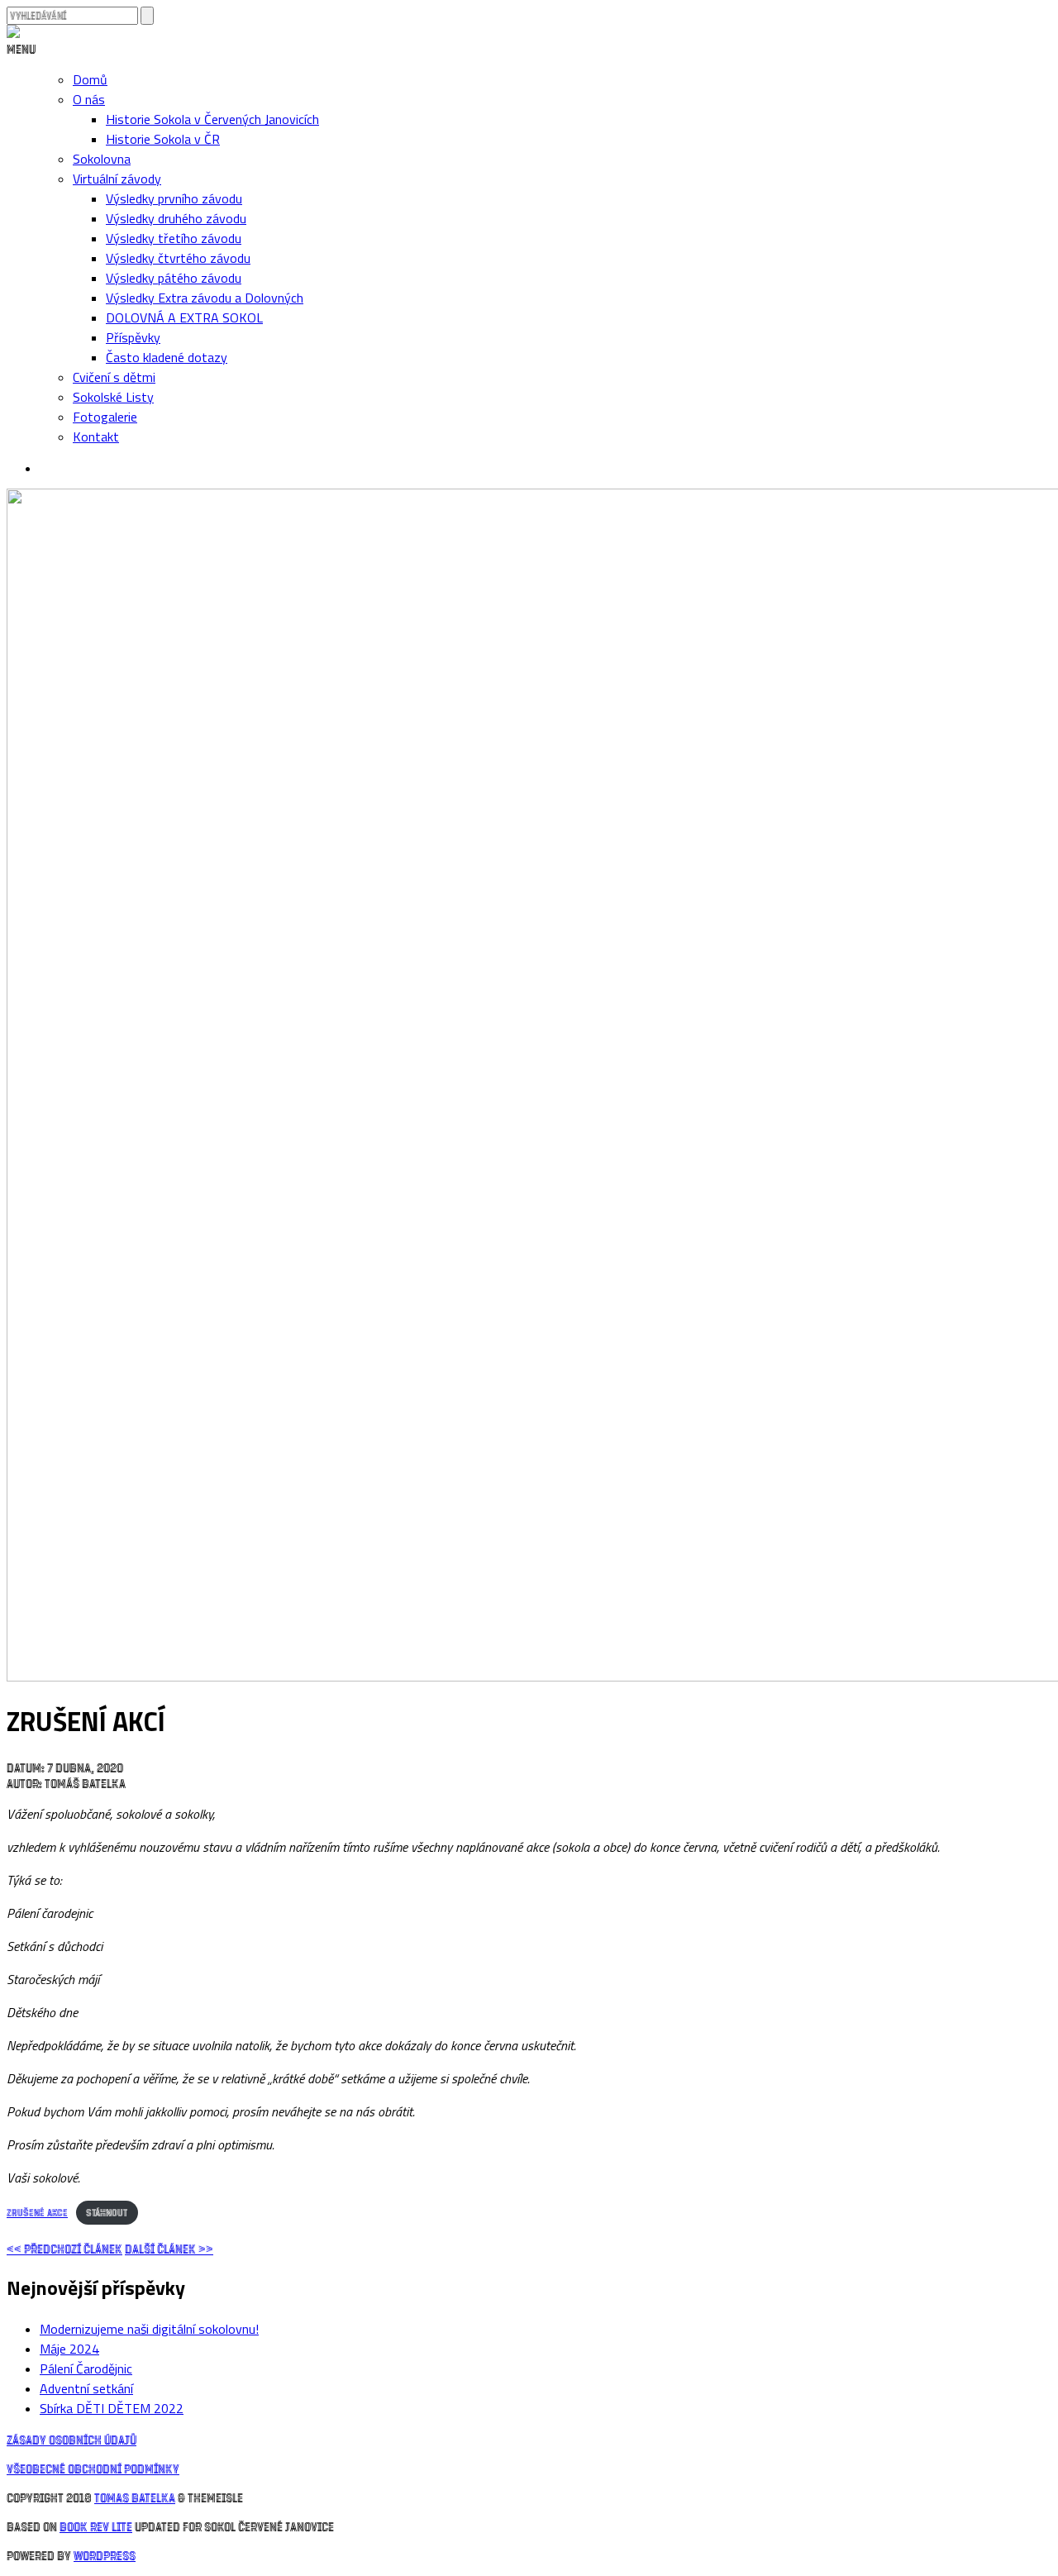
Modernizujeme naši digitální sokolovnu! (149, 2329)
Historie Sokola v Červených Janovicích (212, 119)
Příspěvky (133, 337)
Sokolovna (102, 159)
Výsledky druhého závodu (176, 218)
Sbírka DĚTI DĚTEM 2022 (112, 2408)
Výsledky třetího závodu (174, 238)
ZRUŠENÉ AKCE (37, 2212)
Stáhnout (107, 2212)
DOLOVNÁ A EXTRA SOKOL (184, 317)
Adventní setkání (86, 2388)
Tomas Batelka (135, 2497)
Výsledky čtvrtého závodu (178, 258)
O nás (89, 99)
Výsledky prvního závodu (174, 198)
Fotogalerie (105, 417)
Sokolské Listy (113, 397)
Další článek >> (169, 2248)
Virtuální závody (117, 179)
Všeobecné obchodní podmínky (93, 2468)
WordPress (105, 2555)
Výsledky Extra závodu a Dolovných (205, 298)
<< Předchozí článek (64, 2248)
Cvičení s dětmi (114, 377)
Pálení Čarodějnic (86, 2368)
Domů (90, 79)
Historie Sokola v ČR (163, 139)
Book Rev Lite (96, 2526)
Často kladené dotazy (167, 357)
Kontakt (96, 436)
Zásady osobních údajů (71, 2439)
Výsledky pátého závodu (174, 278)
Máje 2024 (69, 2349)
